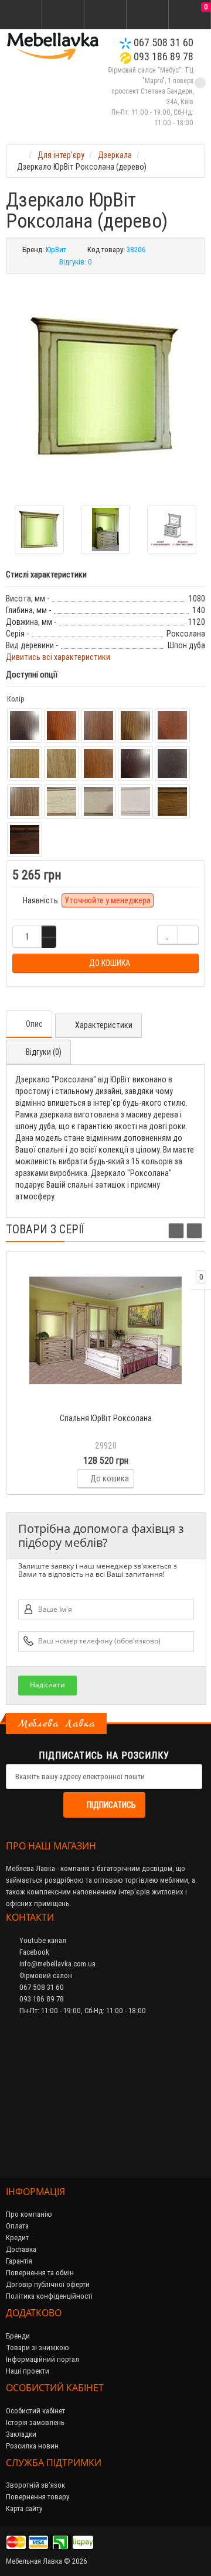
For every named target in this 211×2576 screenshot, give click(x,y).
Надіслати (47, 1685)
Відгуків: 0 (76, 262)
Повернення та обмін (40, 2273)
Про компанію (29, 2214)
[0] (190, 15)
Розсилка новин (32, 2446)
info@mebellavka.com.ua (57, 1964)
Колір (16, 699)
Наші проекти (28, 2371)
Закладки (21, 2434)
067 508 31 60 (162, 42)
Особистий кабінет (35, 2411)
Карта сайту (24, 2508)
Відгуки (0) (44, 1052)
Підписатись (111, 1805)
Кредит (17, 2238)
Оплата (17, 2226)
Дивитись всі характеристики (58, 657)
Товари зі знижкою (38, 2348)
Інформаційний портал (42, 2359)
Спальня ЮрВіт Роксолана (106, 1418)
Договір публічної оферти (48, 2284)
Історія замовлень (35, 2422)
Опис (34, 1024)
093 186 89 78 (162, 56)
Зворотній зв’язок (35, 2485)
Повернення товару (38, 2497)
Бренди (18, 2336)
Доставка (21, 2249)
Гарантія (19, 2261)
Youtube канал (42, 1940)
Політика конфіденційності (49, 2296)
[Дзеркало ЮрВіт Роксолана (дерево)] (105, 385)
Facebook (33, 1952)
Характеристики (104, 1025)
